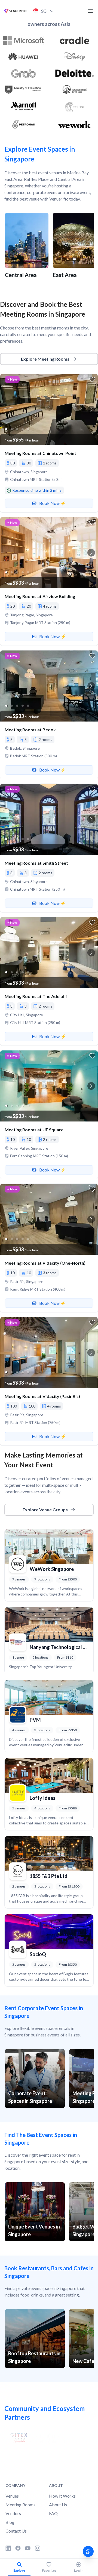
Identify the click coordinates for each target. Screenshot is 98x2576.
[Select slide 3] (17, 429)
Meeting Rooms (20, 2505)
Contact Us (16, 2531)
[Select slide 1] (6, 429)
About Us (58, 2505)
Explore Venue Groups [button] (45, 1510)
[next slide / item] (91, 410)
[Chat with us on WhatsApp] (88, 2551)
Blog (10, 2522)
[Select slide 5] (28, 429)
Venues (12, 2496)
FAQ (53, 2513)
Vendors (13, 2513)
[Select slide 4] (23, 429)
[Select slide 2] (12, 429)
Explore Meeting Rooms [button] (45, 359)
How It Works (62, 2496)
